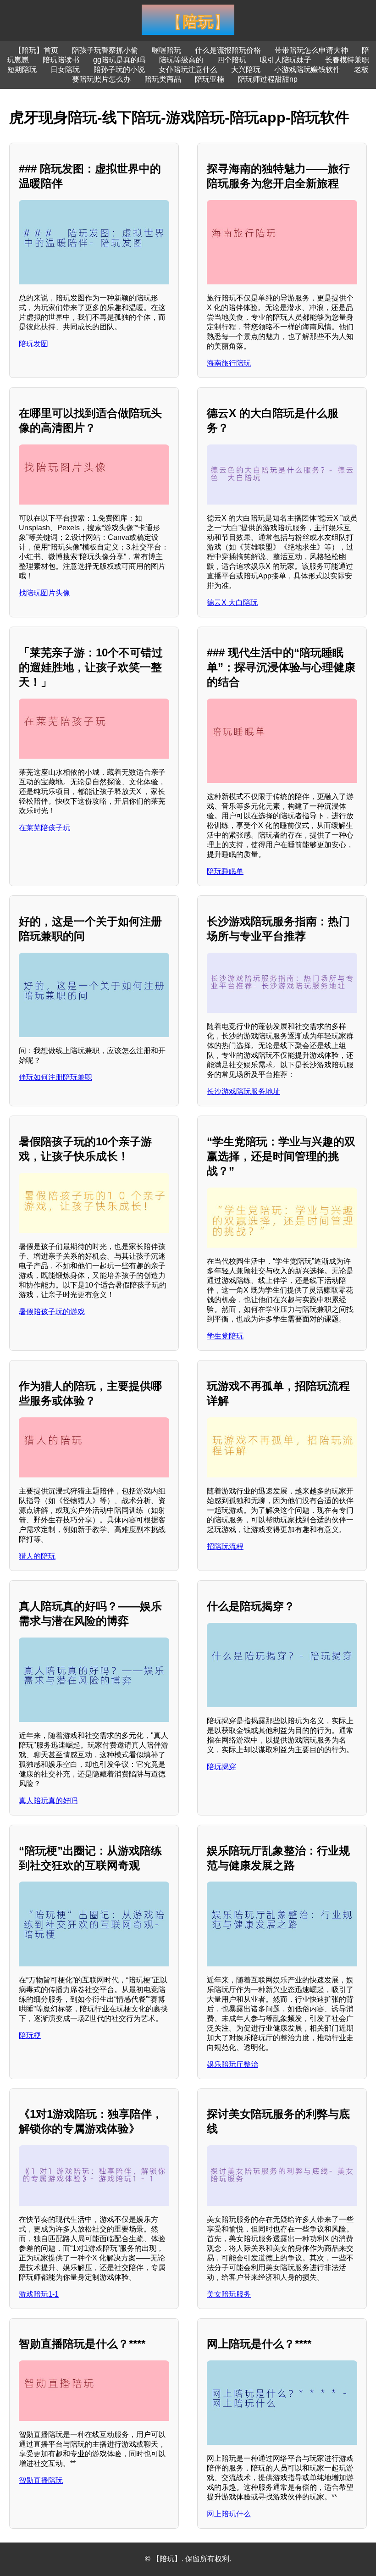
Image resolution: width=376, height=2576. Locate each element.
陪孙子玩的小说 (119, 69)
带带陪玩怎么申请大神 (311, 50)
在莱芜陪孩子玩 (44, 828)
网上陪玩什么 (229, 2514)
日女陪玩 (65, 69)
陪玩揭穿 (221, 1767)
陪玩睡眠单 (225, 871)
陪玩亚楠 (210, 79)
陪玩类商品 (163, 79)
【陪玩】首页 (36, 50)
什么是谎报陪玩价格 (228, 50)
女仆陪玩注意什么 (188, 69)
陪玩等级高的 (181, 60)
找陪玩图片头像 (44, 593)
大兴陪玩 (246, 69)
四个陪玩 (232, 60)
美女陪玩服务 (229, 2294)
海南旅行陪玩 (229, 363)
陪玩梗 (30, 2035)
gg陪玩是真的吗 (119, 60)
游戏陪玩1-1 (39, 2294)
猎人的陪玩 (37, 1556)
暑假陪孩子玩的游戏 (52, 1312)
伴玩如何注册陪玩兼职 (55, 1077)
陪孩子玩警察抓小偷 (105, 50)
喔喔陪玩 (166, 50)
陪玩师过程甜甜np (268, 79)
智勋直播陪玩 (41, 2480)
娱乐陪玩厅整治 (232, 2064)
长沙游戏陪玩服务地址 (243, 1091)
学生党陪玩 (225, 1336)
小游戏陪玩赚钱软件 (307, 69)
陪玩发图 (33, 344)
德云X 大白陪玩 (232, 602)
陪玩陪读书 (61, 60)
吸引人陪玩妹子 (286, 60)
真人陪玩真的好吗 (48, 1801)
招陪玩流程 (225, 1546)
